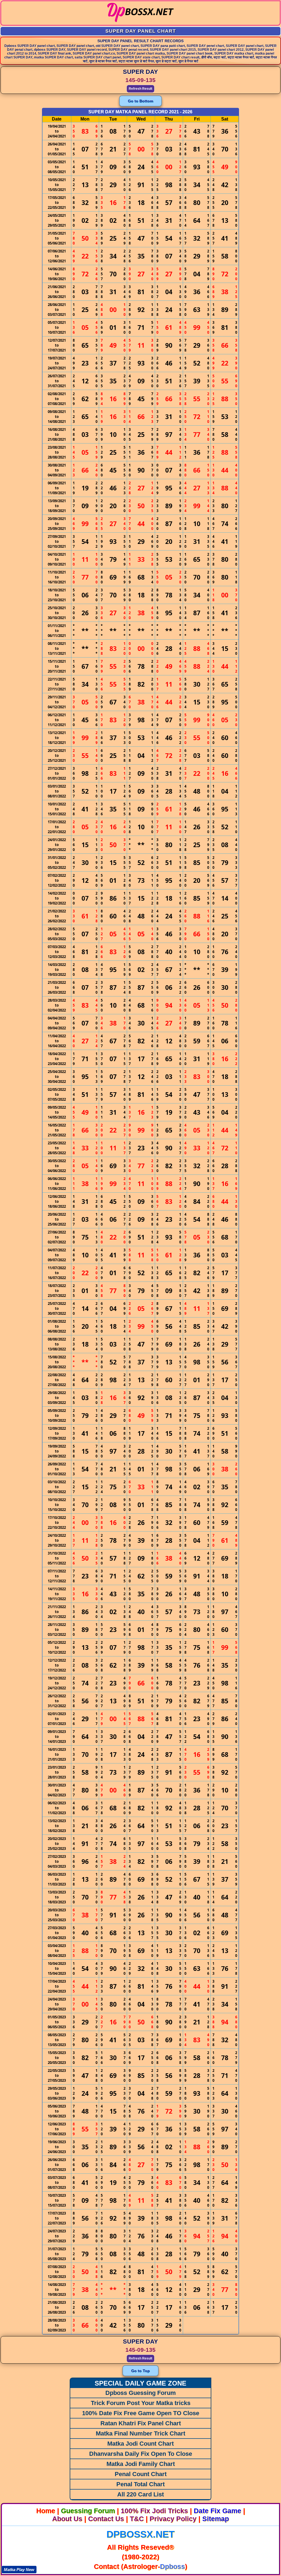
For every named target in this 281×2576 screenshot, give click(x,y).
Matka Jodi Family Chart (141, 2464)
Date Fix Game (217, 2511)
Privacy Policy (173, 2519)
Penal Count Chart (141, 2474)
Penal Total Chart (140, 2484)
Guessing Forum (88, 2511)
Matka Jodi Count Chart (140, 2444)
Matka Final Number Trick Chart (140, 2433)
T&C (137, 2519)
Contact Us (106, 2519)
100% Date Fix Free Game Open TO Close (141, 2413)
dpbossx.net (140, 2534)
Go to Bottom (140, 101)
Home (46, 2511)
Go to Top (140, 2371)
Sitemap (216, 2519)
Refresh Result (140, 89)
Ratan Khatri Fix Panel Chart (141, 2423)
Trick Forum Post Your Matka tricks (141, 2403)
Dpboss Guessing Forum (141, 2393)
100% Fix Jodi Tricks (154, 2511)
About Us (67, 2519)
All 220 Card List (140, 2494)
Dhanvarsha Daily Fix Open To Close (141, 2454)
